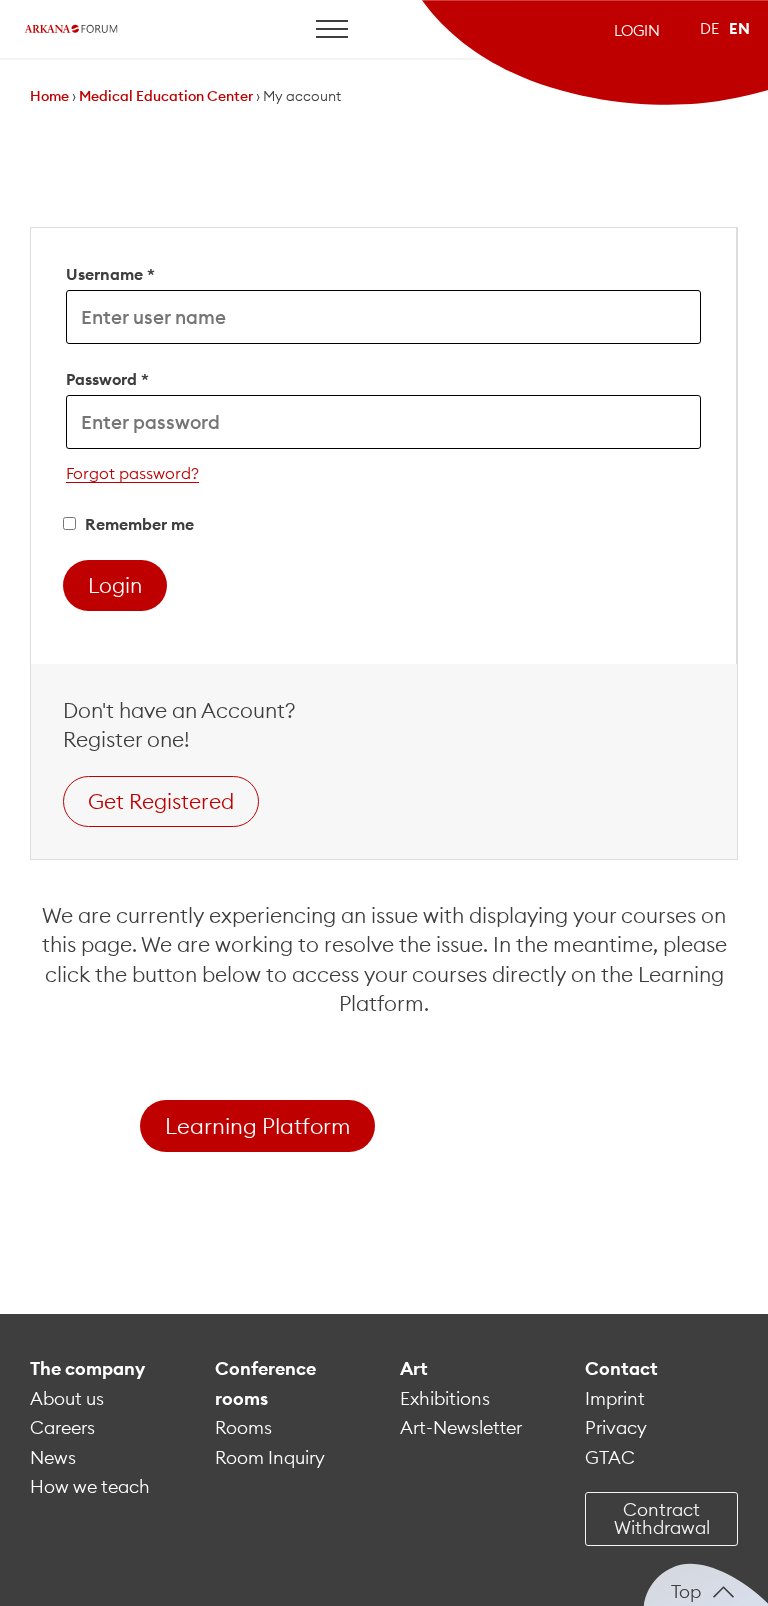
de (709, 28)
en (739, 28)
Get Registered (161, 801)
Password (107, 379)
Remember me (137, 524)
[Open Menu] (332, 29)
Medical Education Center (166, 96)
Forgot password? (132, 473)
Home (49, 96)
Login (637, 30)
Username (110, 274)
